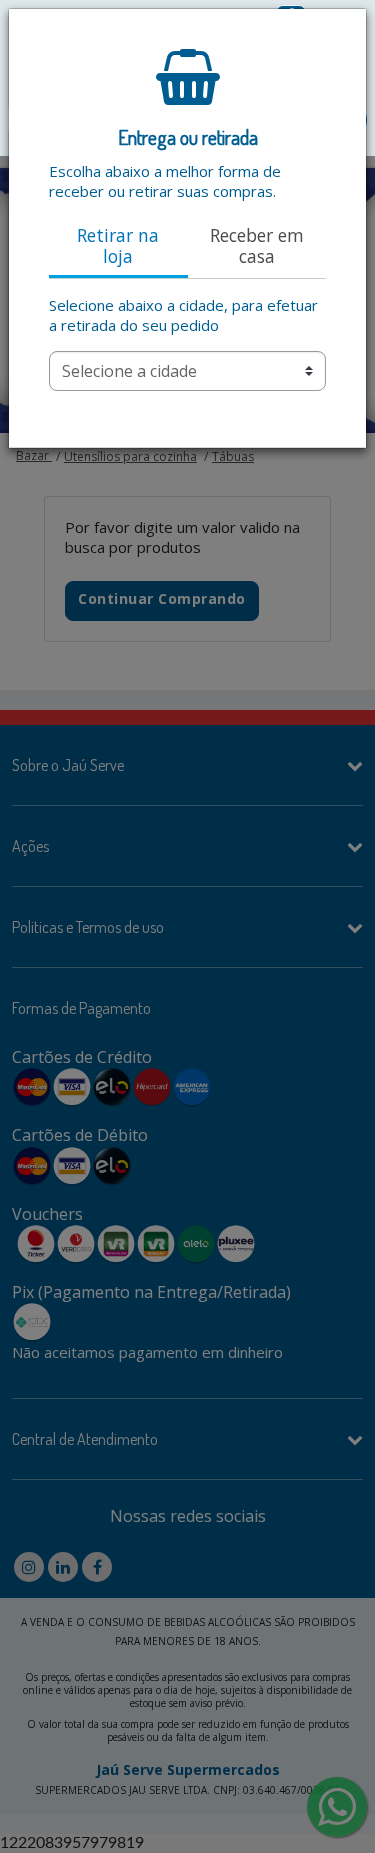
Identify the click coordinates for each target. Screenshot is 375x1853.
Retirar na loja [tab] (118, 245)
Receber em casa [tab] (257, 245)
